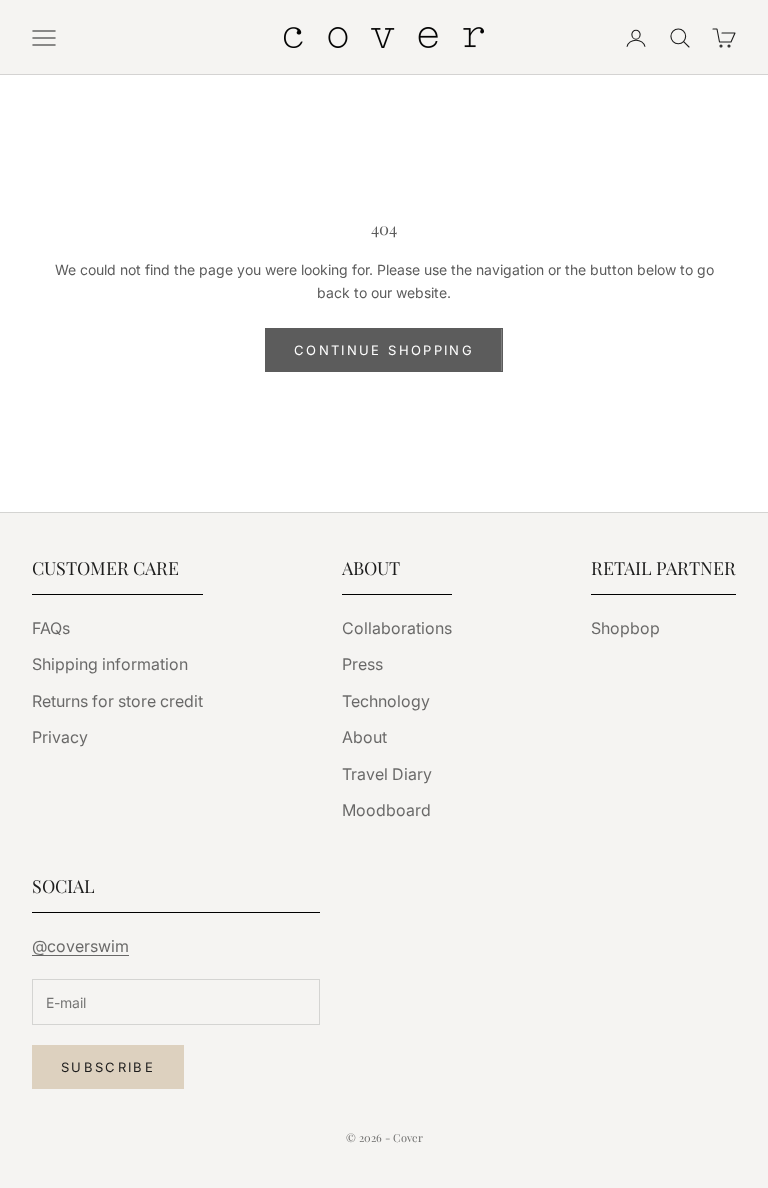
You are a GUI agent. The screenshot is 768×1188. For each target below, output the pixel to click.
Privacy (60, 737)
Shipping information (110, 664)
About (364, 737)
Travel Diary (387, 774)
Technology (386, 701)
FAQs (51, 628)
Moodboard (386, 810)
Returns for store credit (117, 701)
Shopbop (625, 628)
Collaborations (397, 628)
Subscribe (108, 1067)
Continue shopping (384, 350)
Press (362, 664)
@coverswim (80, 946)
